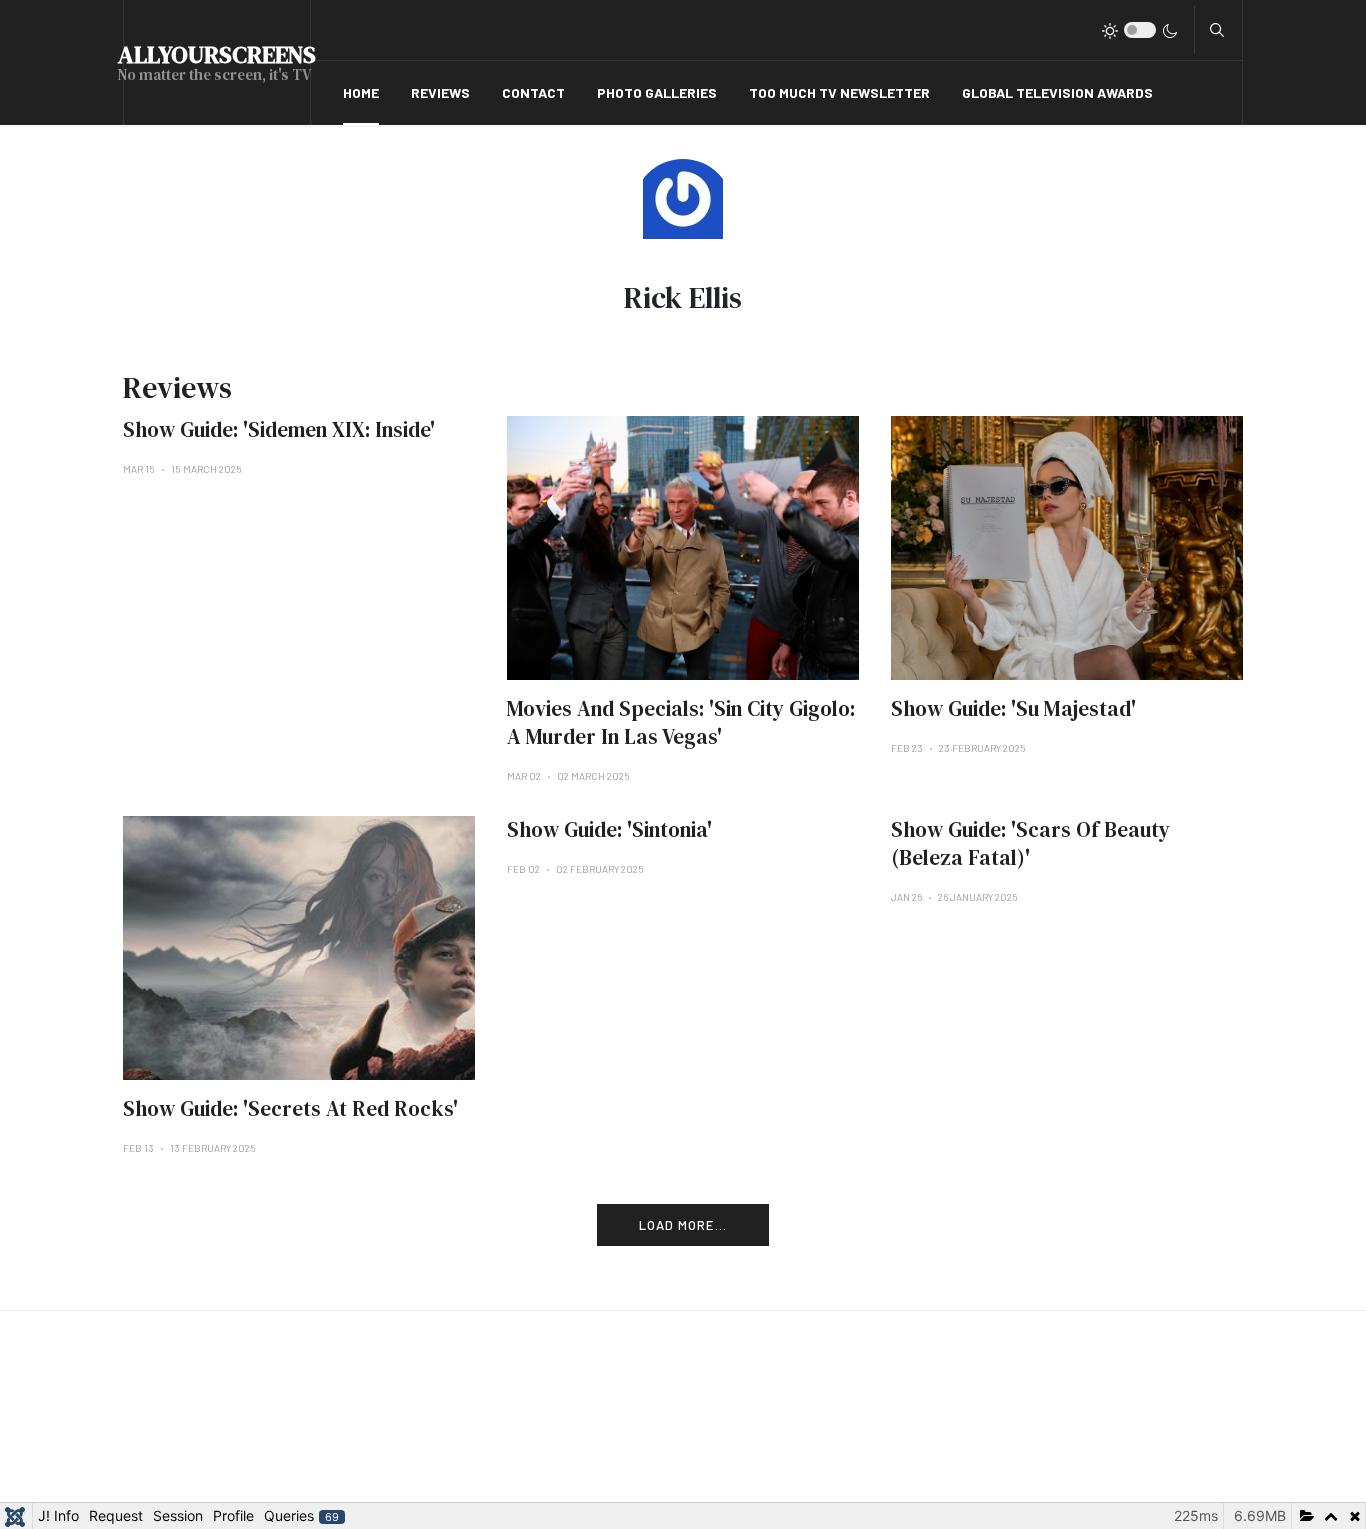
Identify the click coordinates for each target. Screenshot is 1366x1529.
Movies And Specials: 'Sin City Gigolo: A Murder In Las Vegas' (681, 722)
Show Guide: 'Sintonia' (609, 829)
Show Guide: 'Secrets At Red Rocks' (290, 1108)
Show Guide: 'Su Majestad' (1013, 708)
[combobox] (1217, 30)
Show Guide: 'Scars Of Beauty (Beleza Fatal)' (1030, 843)
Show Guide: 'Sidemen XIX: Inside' (279, 429)
